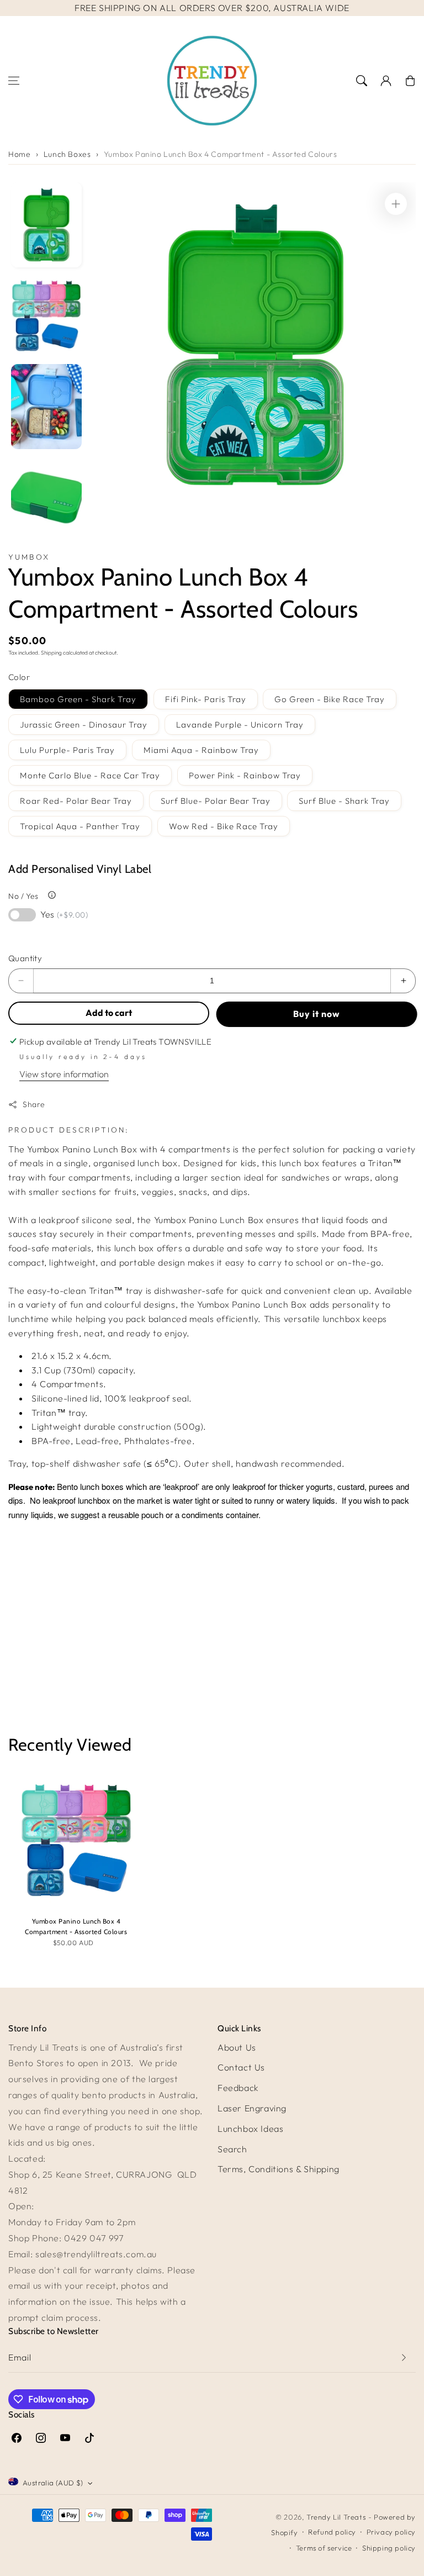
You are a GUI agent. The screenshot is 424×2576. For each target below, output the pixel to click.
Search (232, 2149)
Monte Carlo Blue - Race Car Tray (90, 775)
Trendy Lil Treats (336, 2517)
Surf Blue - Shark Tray (344, 801)
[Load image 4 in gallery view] (46, 497)
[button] (14, 81)
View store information (64, 1074)
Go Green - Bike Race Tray (330, 699)
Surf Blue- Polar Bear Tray (216, 801)
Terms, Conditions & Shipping (279, 2169)
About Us (237, 2047)
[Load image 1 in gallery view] (46, 225)
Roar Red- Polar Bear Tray (76, 801)
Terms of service (324, 2548)
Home (19, 154)
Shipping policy (389, 2548)
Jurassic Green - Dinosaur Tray (84, 725)
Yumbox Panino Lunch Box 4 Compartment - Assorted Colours (221, 154)
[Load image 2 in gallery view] (46, 316)
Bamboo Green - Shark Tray (78, 699)
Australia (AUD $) (53, 2483)
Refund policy (332, 2532)
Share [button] (34, 1104)
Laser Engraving (252, 2108)
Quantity (25, 958)
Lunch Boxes (67, 154)
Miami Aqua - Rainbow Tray (201, 750)
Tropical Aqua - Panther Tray (80, 826)
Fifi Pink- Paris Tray (206, 699)
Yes (64, 914)
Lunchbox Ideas (250, 2129)
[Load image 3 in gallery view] (46, 407)
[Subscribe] (404, 2358)
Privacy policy (391, 2532)
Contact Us (241, 2067)
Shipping (51, 653)
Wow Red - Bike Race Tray (224, 826)
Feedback (238, 2088)
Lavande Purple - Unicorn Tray (240, 725)
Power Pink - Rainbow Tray (245, 775)
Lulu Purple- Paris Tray (67, 750)
